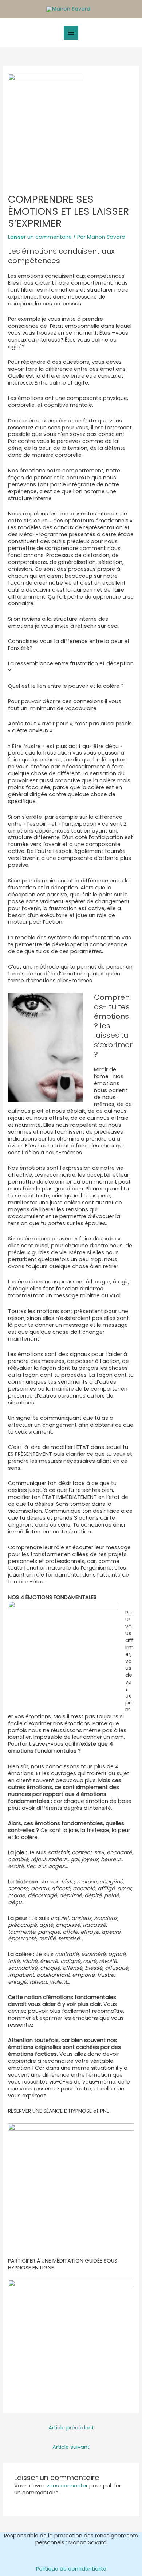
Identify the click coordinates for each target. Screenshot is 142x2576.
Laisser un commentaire (40, 237)
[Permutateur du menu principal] (71, 33)
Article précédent (71, 2428)
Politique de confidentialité (71, 2569)
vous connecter (67, 2486)
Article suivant (71, 2447)
